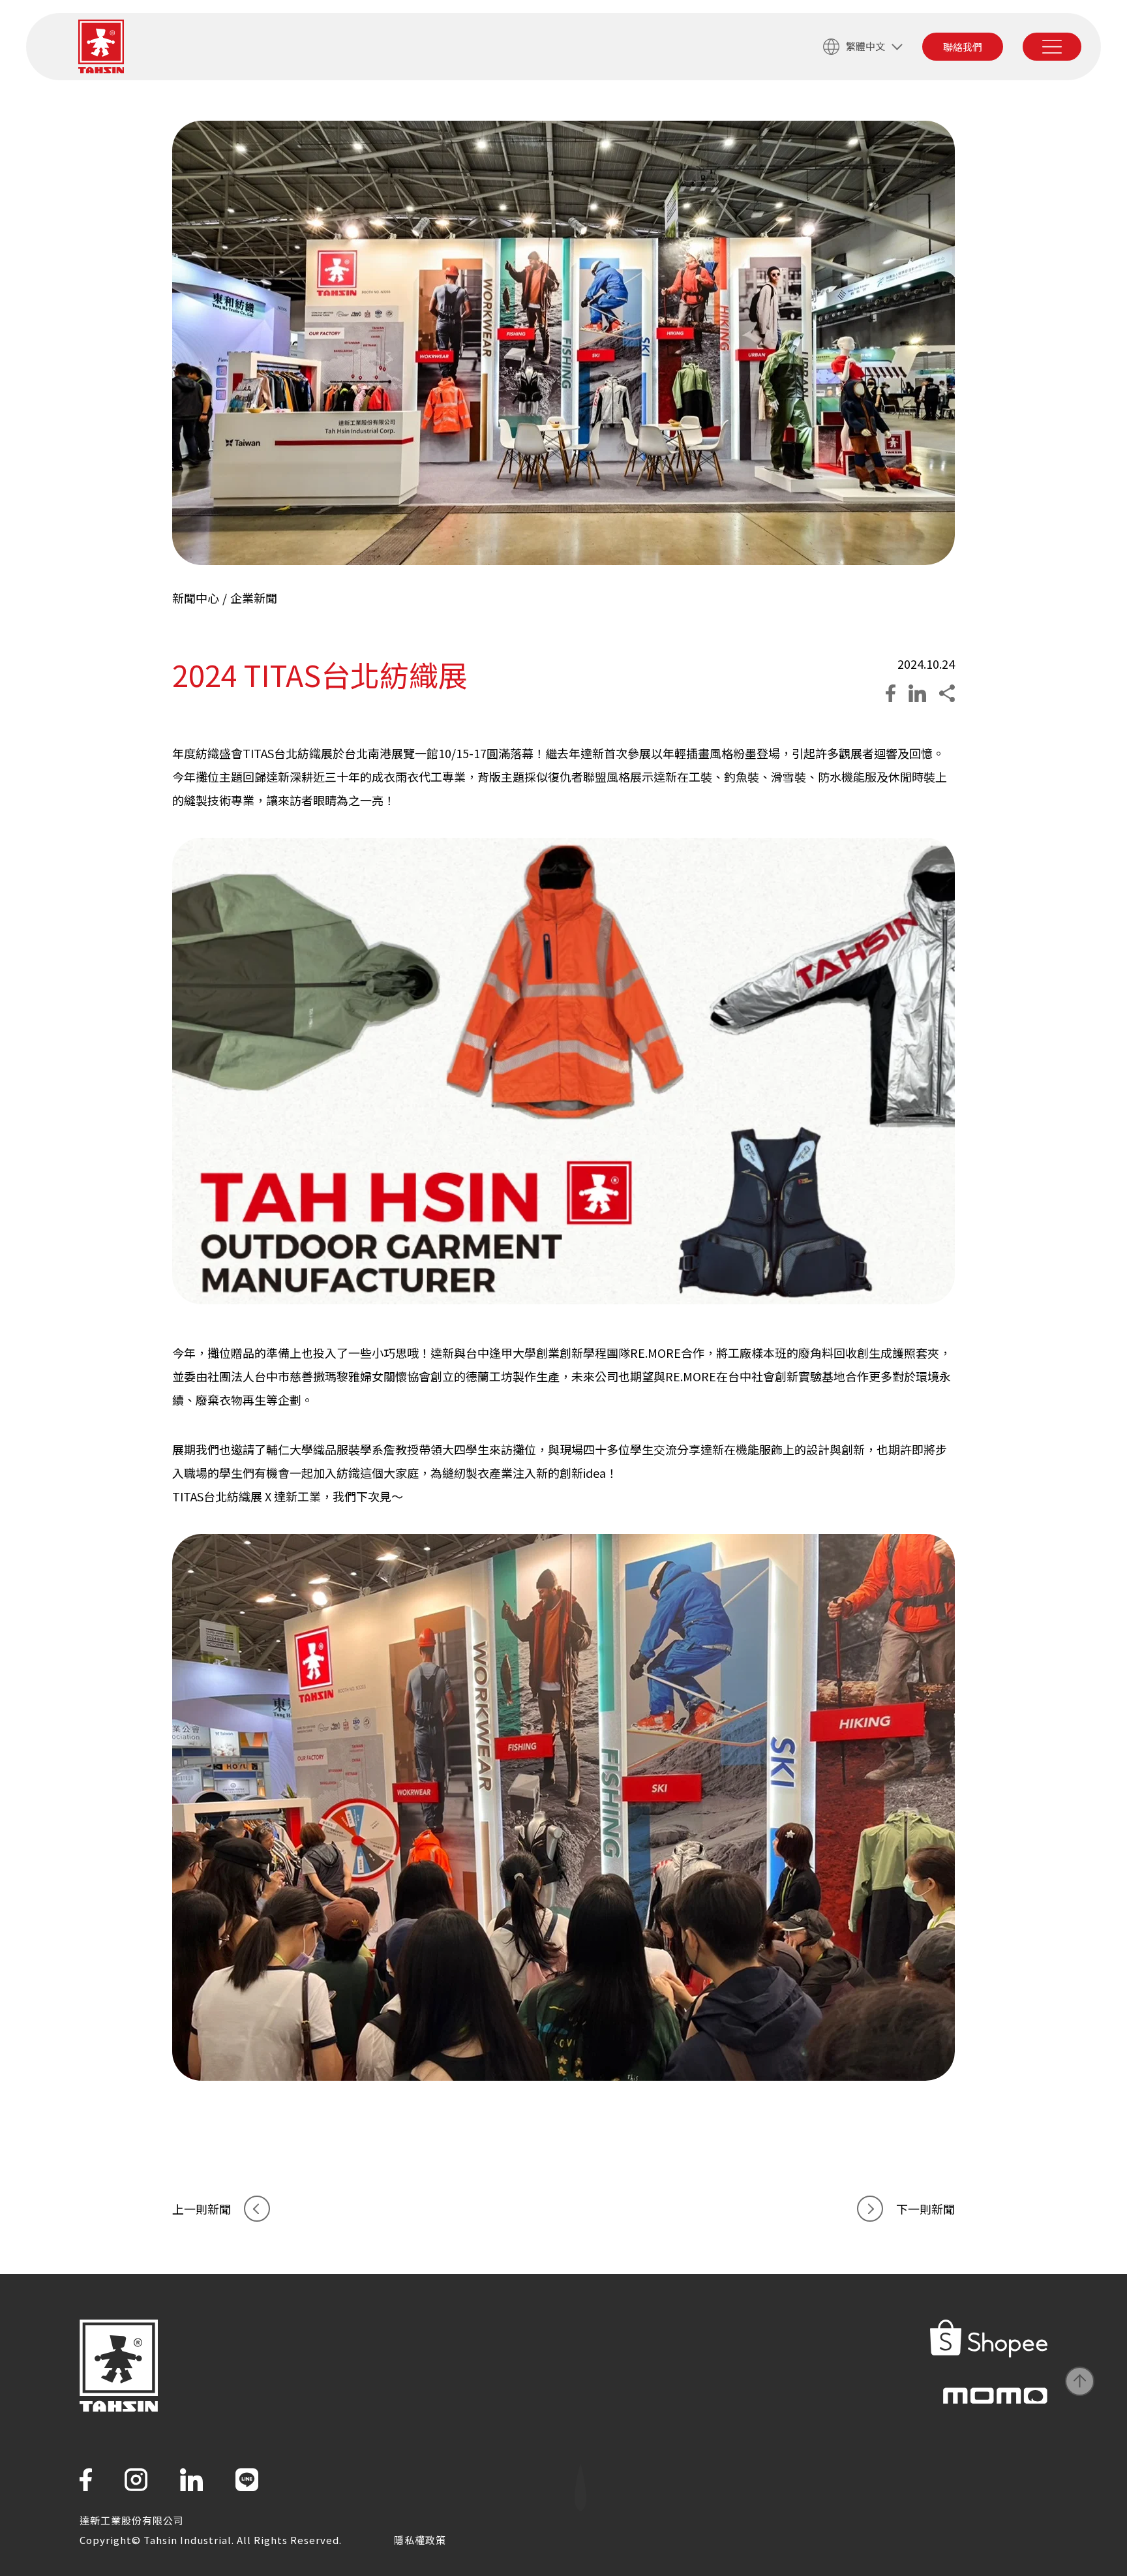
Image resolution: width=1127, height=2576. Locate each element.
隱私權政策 (420, 2540)
